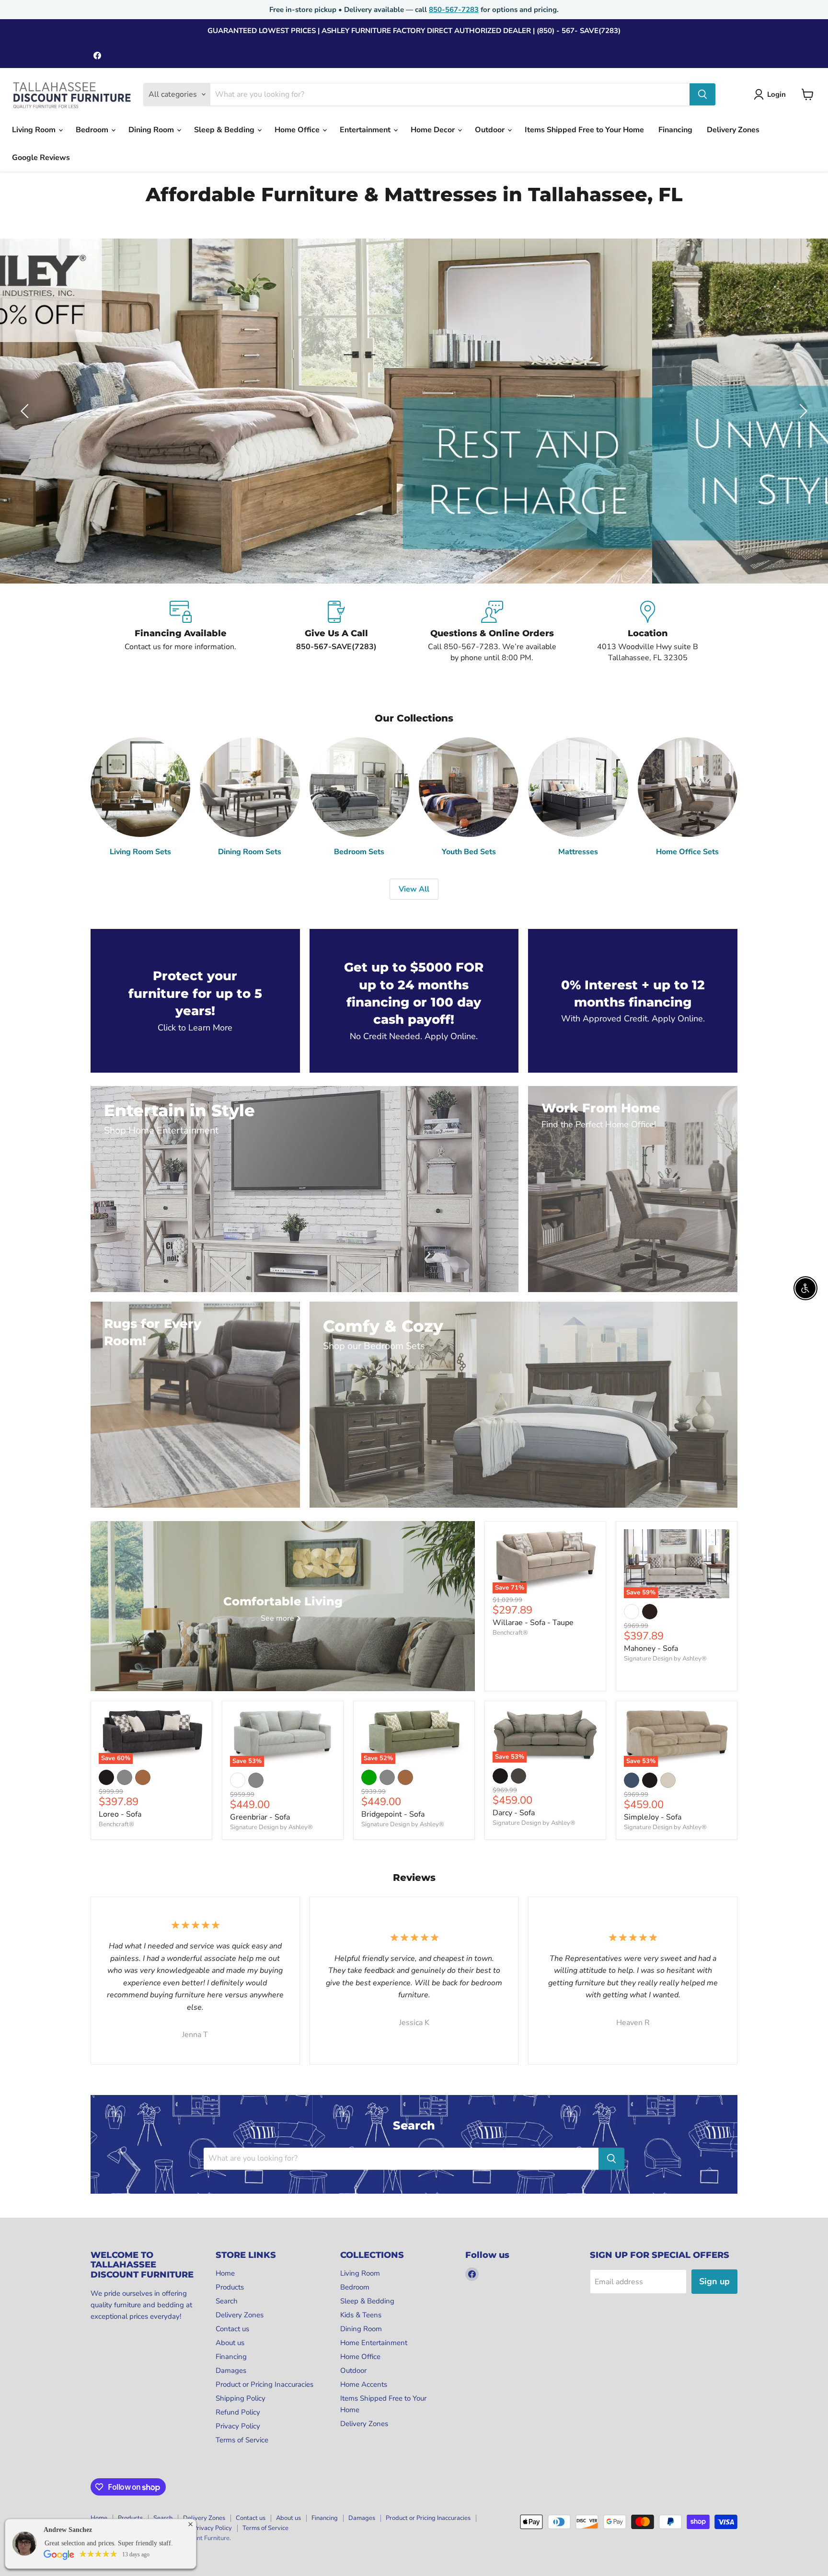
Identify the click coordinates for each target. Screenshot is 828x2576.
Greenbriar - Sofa (260, 1817)
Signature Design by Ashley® (665, 1659)
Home (225, 2273)
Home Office (298, 130)
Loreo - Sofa (120, 1814)
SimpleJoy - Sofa (653, 1817)
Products (230, 2287)
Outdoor (491, 130)
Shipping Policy (241, 2398)
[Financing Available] (180, 632)
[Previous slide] (26, 411)
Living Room (35, 130)
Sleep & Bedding (225, 130)
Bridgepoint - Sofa (393, 1814)
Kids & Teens (361, 2315)
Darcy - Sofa (514, 1813)
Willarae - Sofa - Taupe (533, 1623)
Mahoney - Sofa (651, 1649)
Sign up (714, 2281)
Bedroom (93, 130)
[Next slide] (802, 411)
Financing (675, 130)
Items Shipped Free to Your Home (584, 130)
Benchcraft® (510, 1633)
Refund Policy (238, 2412)
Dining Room (152, 130)
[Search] (702, 94)
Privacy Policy (238, 2426)
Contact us (232, 2329)
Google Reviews (41, 158)
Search (227, 2301)
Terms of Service (242, 2440)
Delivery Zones (733, 130)
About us (230, 2343)
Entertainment (366, 130)
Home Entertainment (374, 2343)
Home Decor (434, 130)
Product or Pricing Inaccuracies (264, 2384)
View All (414, 889)
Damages (231, 2370)
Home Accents (364, 2384)
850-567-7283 (454, 10)
